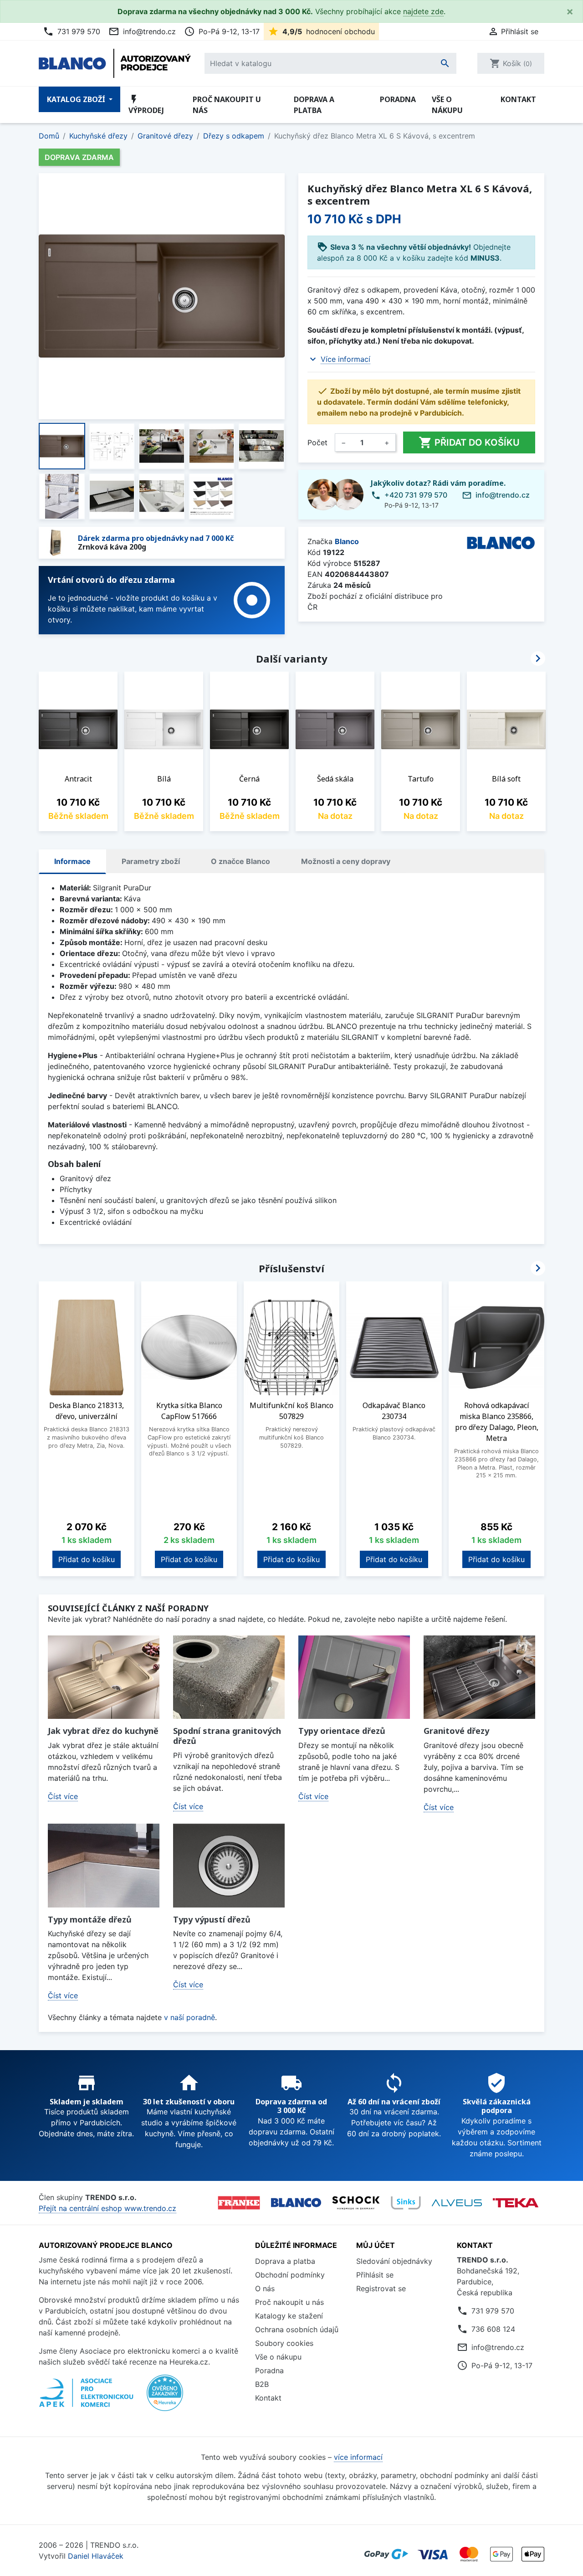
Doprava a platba (314, 105)
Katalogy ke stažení (289, 2316)
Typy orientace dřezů (342, 1731)
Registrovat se (381, 2288)
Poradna (398, 99)
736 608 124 (493, 2329)
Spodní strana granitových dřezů (227, 1736)
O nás (265, 2288)
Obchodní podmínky (290, 2275)
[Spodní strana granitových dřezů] (229, 1677)
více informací (358, 2457)
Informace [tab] (72, 861)
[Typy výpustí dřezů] (229, 1866)
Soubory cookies (284, 2343)
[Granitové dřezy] (479, 1677)
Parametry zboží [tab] (151, 861)
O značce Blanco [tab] (240, 861)
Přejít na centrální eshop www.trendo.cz (107, 2208)
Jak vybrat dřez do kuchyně (103, 1731)
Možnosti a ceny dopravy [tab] (346, 861)
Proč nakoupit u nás (227, 105)
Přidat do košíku (469, 442)
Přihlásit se (375, 2275)
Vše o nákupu (447, 105)
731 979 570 (72, 31)
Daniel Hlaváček (96, 2556)
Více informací (345, 359)
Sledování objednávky (394, 2261)
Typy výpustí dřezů (212, 1919)
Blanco (347, 541)
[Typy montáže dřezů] (104, 1866)
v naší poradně (189, 2017)
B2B (262, 2384)
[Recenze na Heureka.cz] (165, 2397)
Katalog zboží (77, 99)
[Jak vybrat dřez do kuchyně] (104, 1677)
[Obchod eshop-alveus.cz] (457, 2203)
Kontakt (518, 99)
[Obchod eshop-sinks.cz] (406, 2203)
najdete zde (423, 11)
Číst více (63, 1796)
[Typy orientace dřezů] (354, 1677)
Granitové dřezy (456, 1731)
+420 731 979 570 (416, 495)
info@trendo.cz (142, 31)
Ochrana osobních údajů (297, 2329)
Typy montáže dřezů (90, 1919)
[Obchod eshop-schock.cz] (356, 2203)
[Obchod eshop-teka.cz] (516, 2203)
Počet (317, 442)
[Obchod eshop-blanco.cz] (296, 2203)
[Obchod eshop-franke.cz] (239, 2203)
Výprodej (146, 105)
